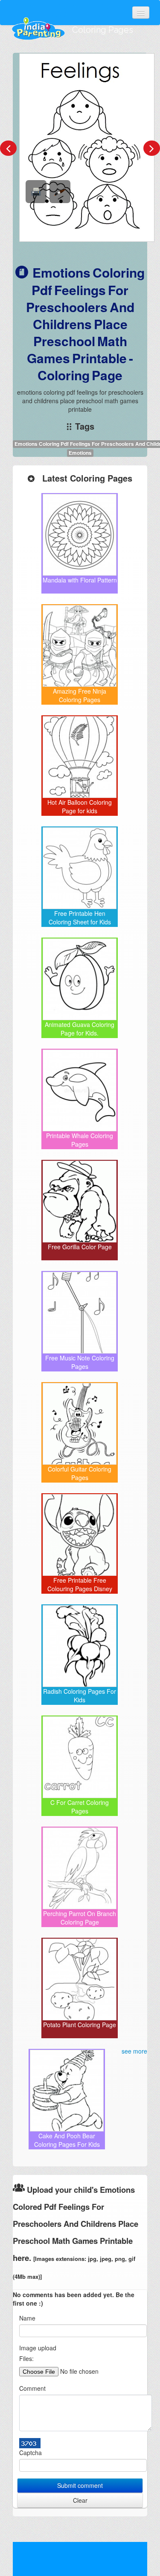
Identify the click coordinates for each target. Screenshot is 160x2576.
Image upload (38, 2348)
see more (134, 2051)
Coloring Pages (103, 30)
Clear (80, 2500)
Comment (32, 2388)
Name (27, 2318)
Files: (26, 2358)
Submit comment (80, 2485)
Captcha (31, 2453)
